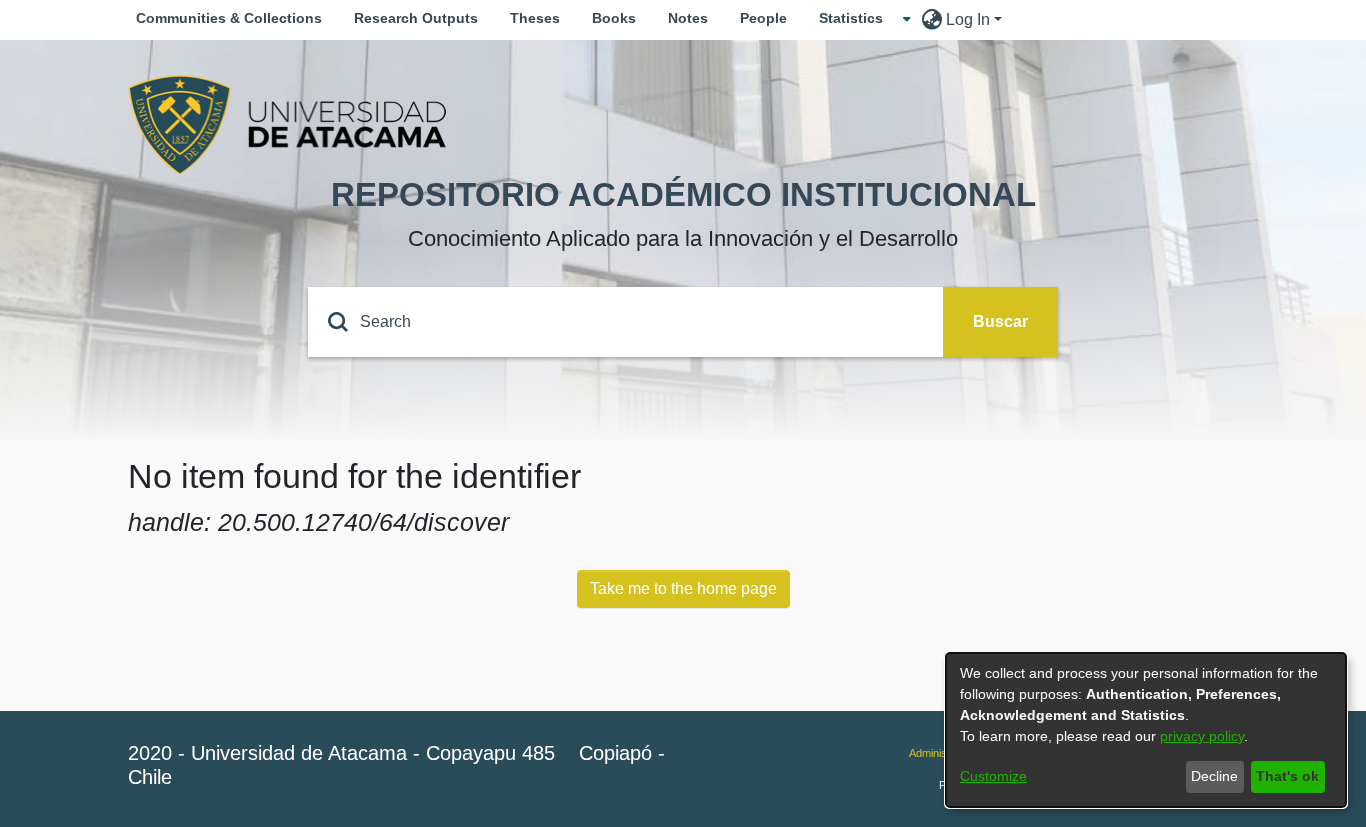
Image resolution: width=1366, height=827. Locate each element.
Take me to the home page (683, 588)
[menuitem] (857, 18)
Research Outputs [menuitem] (416, 18)
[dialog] (1146, 730)
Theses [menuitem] (535, 18)
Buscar (1000, 321)
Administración (944, 753)
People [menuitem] (763, 18)
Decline (1214, 776)
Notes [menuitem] (688, 18)
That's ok (1287, 776)
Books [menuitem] (614, 18)
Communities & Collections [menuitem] (229, 18)
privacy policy (1202, 736)
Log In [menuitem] (968, 19)
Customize (993, 776)
